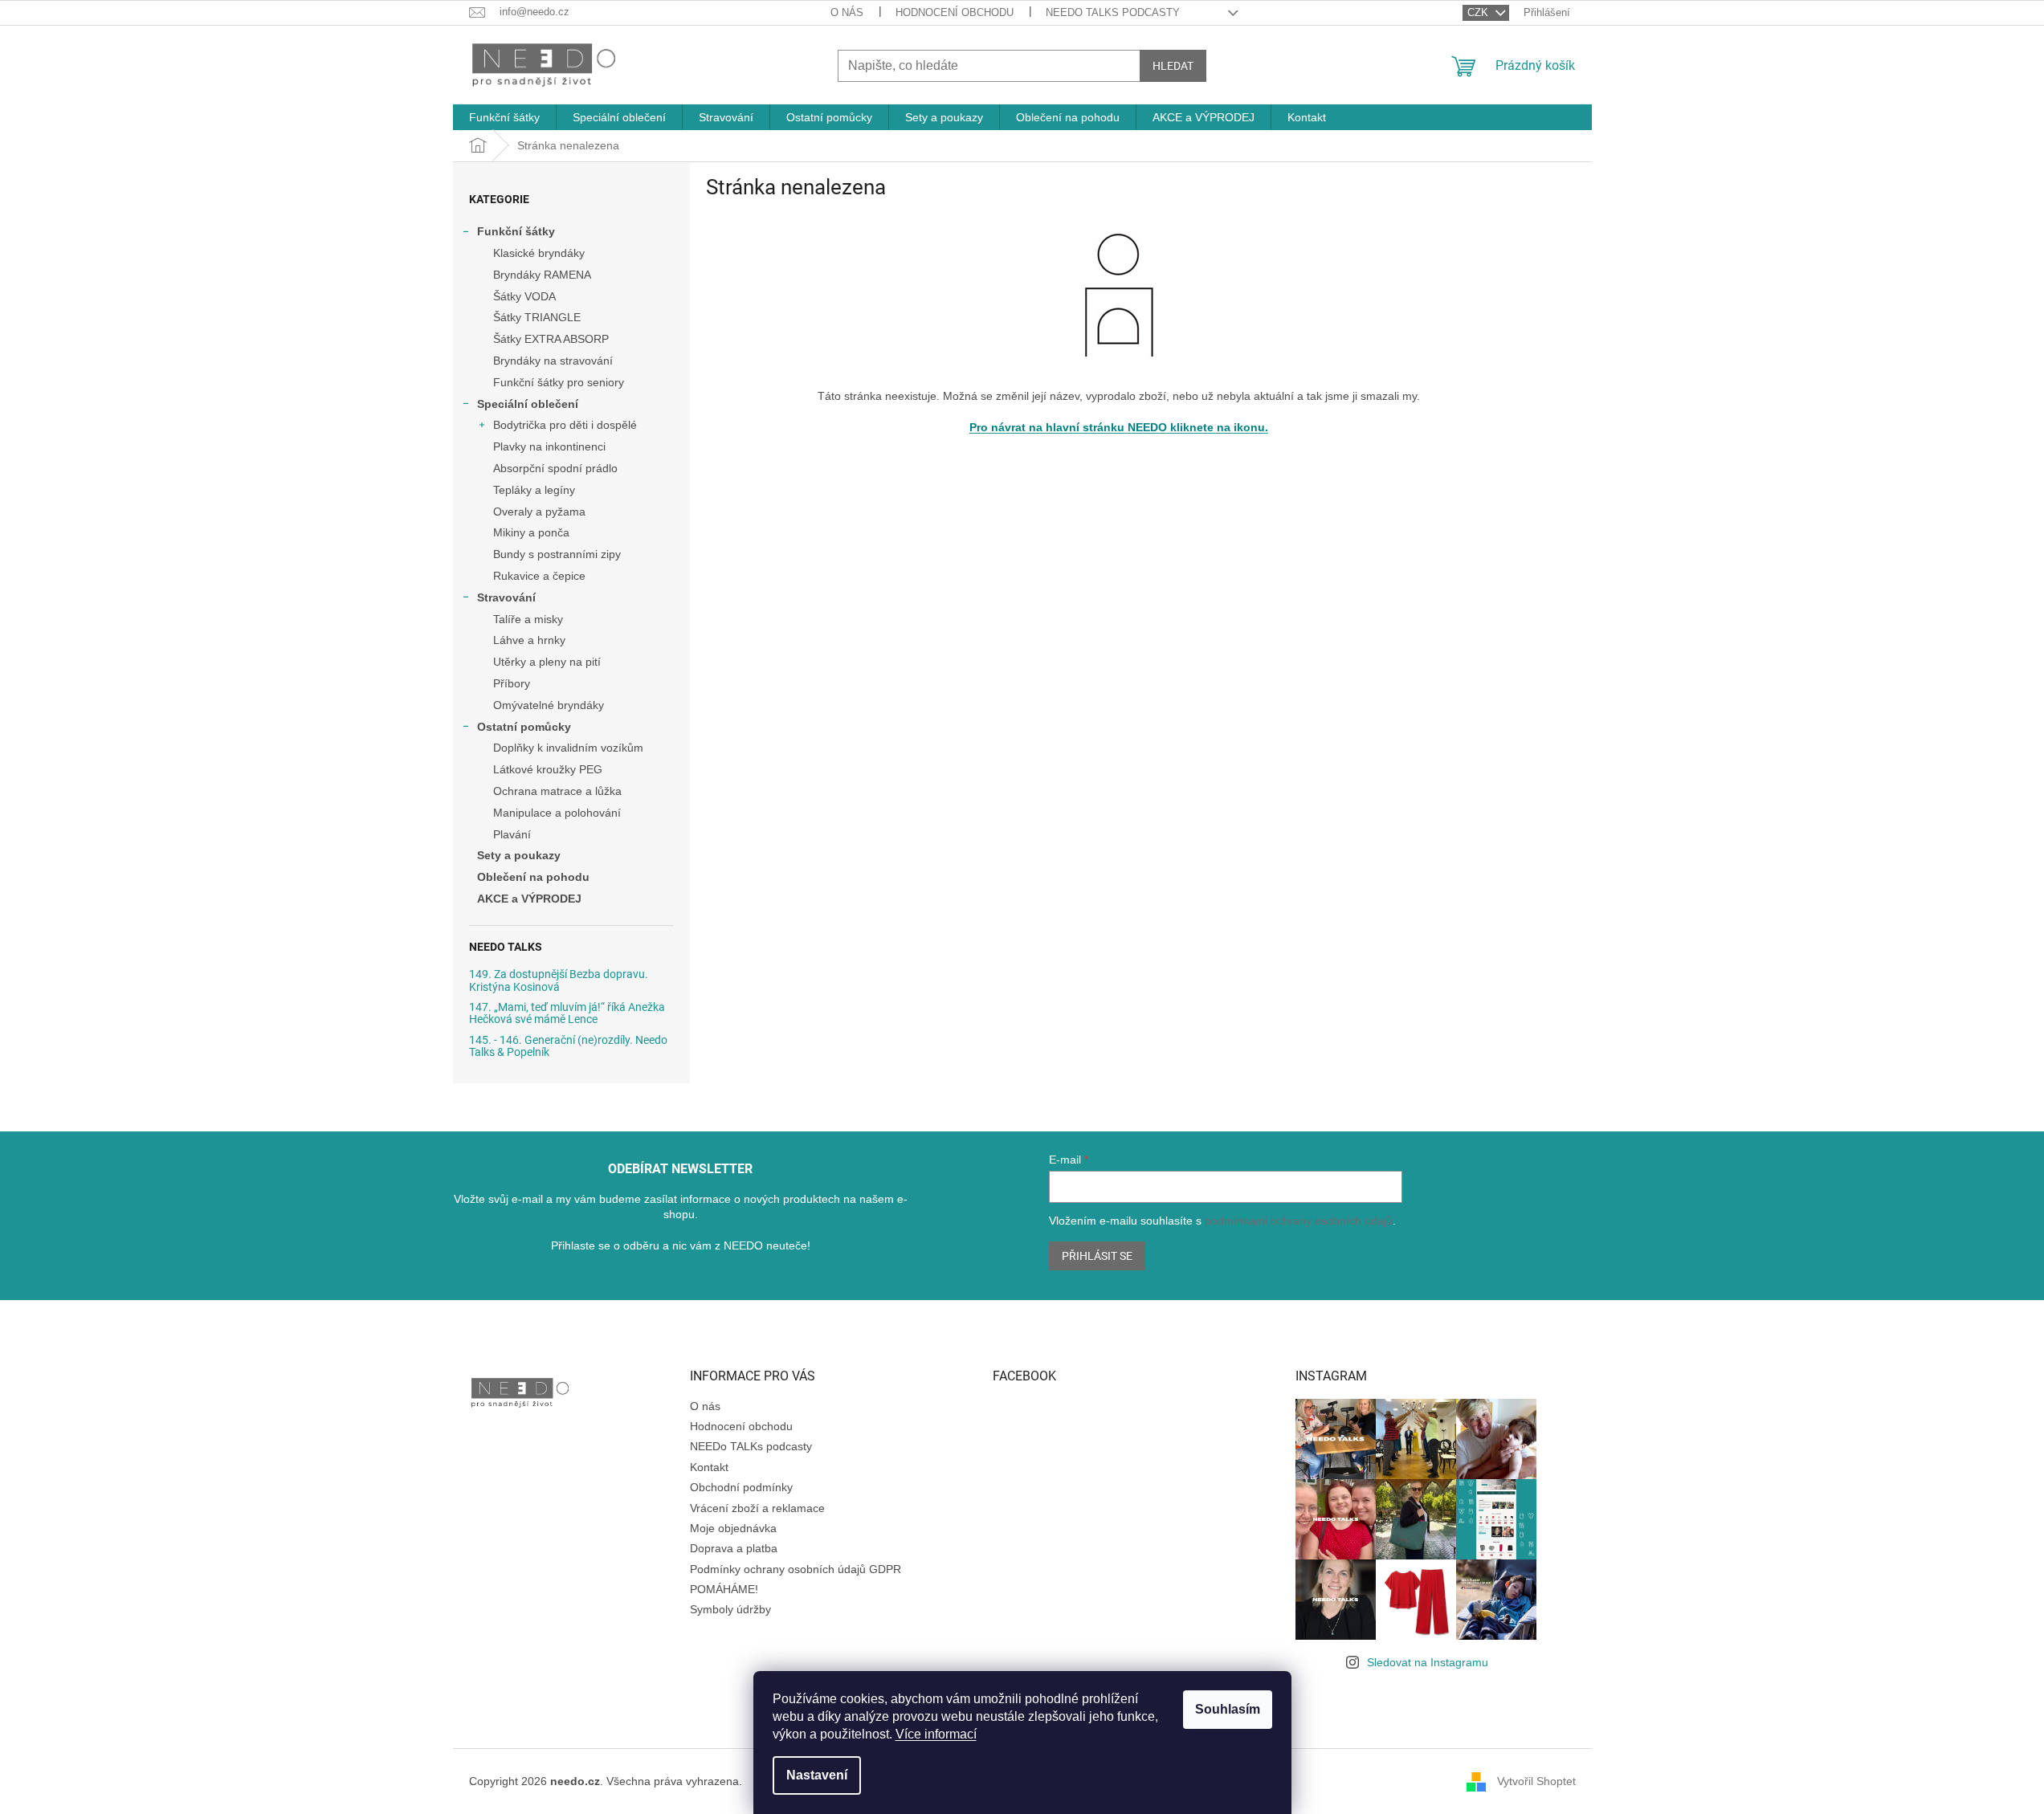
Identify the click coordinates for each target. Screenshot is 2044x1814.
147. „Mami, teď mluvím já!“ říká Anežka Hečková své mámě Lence (567, 1013)
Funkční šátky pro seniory (559, 382)
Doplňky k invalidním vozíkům (568, 748)
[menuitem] (504, 117)
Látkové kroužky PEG (548, 769)
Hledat (1173, 66)
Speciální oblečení (528, 404)
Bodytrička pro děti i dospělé (565, 425)
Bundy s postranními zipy (557, 554)
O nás (847, 12)
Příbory (512, 683)
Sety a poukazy (519, 855)
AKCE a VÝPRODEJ (529, 899)
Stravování (506, 597)
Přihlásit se (1097, 1256)
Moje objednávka (733, 1528)
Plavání (512, 834)
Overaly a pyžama (539, 512)
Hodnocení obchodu (955, 12)
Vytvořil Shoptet (1536, 1781)
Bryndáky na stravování (553, 361)
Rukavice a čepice (539, 576)
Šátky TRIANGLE (537, 317)
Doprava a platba (734, 1548)
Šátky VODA (524, 296)
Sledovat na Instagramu (1428, 1662)
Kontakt (709, 1467)
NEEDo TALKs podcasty (1113, 12)
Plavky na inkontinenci (549, 446)
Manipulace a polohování (557, 813)
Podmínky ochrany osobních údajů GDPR (796, 1569)
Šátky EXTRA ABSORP (551, 339)
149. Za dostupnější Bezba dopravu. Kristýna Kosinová (559, 980)
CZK (1479, 12)
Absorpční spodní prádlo (555, 468)
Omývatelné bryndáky (549, 705)
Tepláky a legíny (534, 490)
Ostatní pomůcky (524, 727)
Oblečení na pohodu (533, 877)
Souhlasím (1228, 1709)
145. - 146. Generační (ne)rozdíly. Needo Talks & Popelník (568, 1046)
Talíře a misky (528, 619)
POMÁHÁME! (724, 1589)
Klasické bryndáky (539, 253)
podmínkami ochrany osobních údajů (1299, 1221)
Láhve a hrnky (529, 640)
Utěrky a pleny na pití (547, 662)
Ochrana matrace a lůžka (557, 791)
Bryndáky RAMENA (542, 275)
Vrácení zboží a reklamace (757, 1508)
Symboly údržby (730, 1609)
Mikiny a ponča (531, 532)
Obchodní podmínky (741, 1487)
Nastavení (817, 1775)
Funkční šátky (516, 231)
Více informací (936, 1734)
